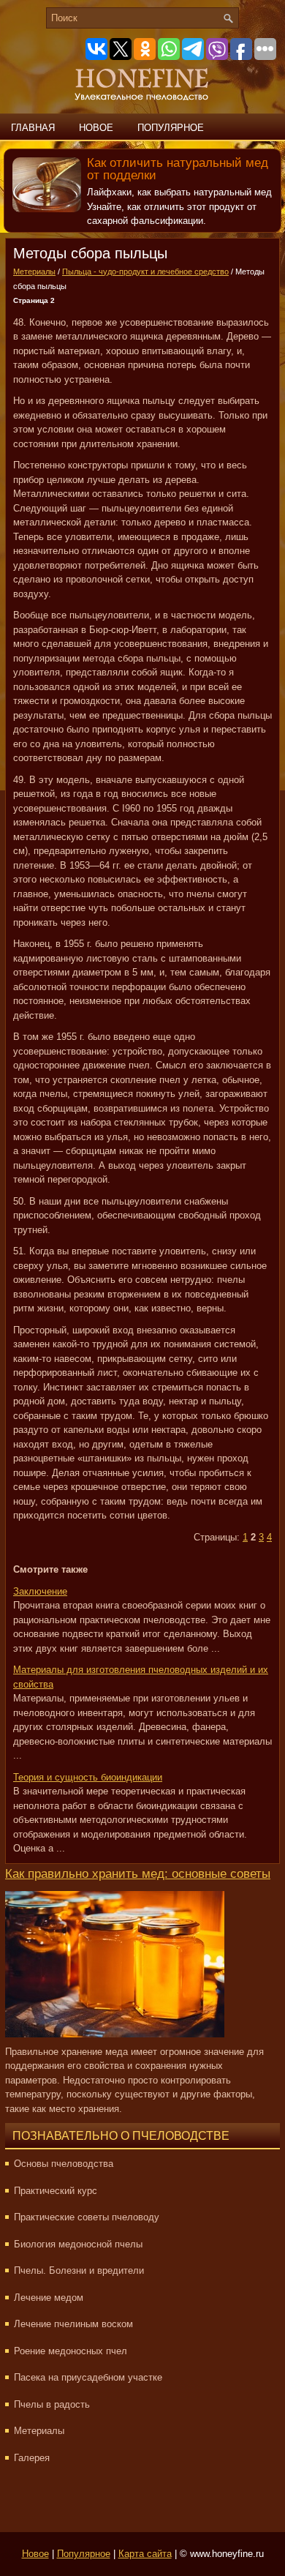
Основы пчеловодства (64, 2164)
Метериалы (34, 272)
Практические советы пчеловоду (87, 2217)
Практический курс (56, 2191)
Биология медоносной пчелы (78, 2244)
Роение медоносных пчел (71, 2351)
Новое (96, 128)
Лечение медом (49, 2298)
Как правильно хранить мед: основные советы (138, 1874)
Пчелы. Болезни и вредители (79, 2270)
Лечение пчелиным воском (73, 2324)
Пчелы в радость (52, 2404)
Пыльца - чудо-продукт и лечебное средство (145, 272)
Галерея (32, 2458)
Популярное (171, 128)
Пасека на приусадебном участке (88, 2377)
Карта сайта (145, 2554)
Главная (33, 128)
